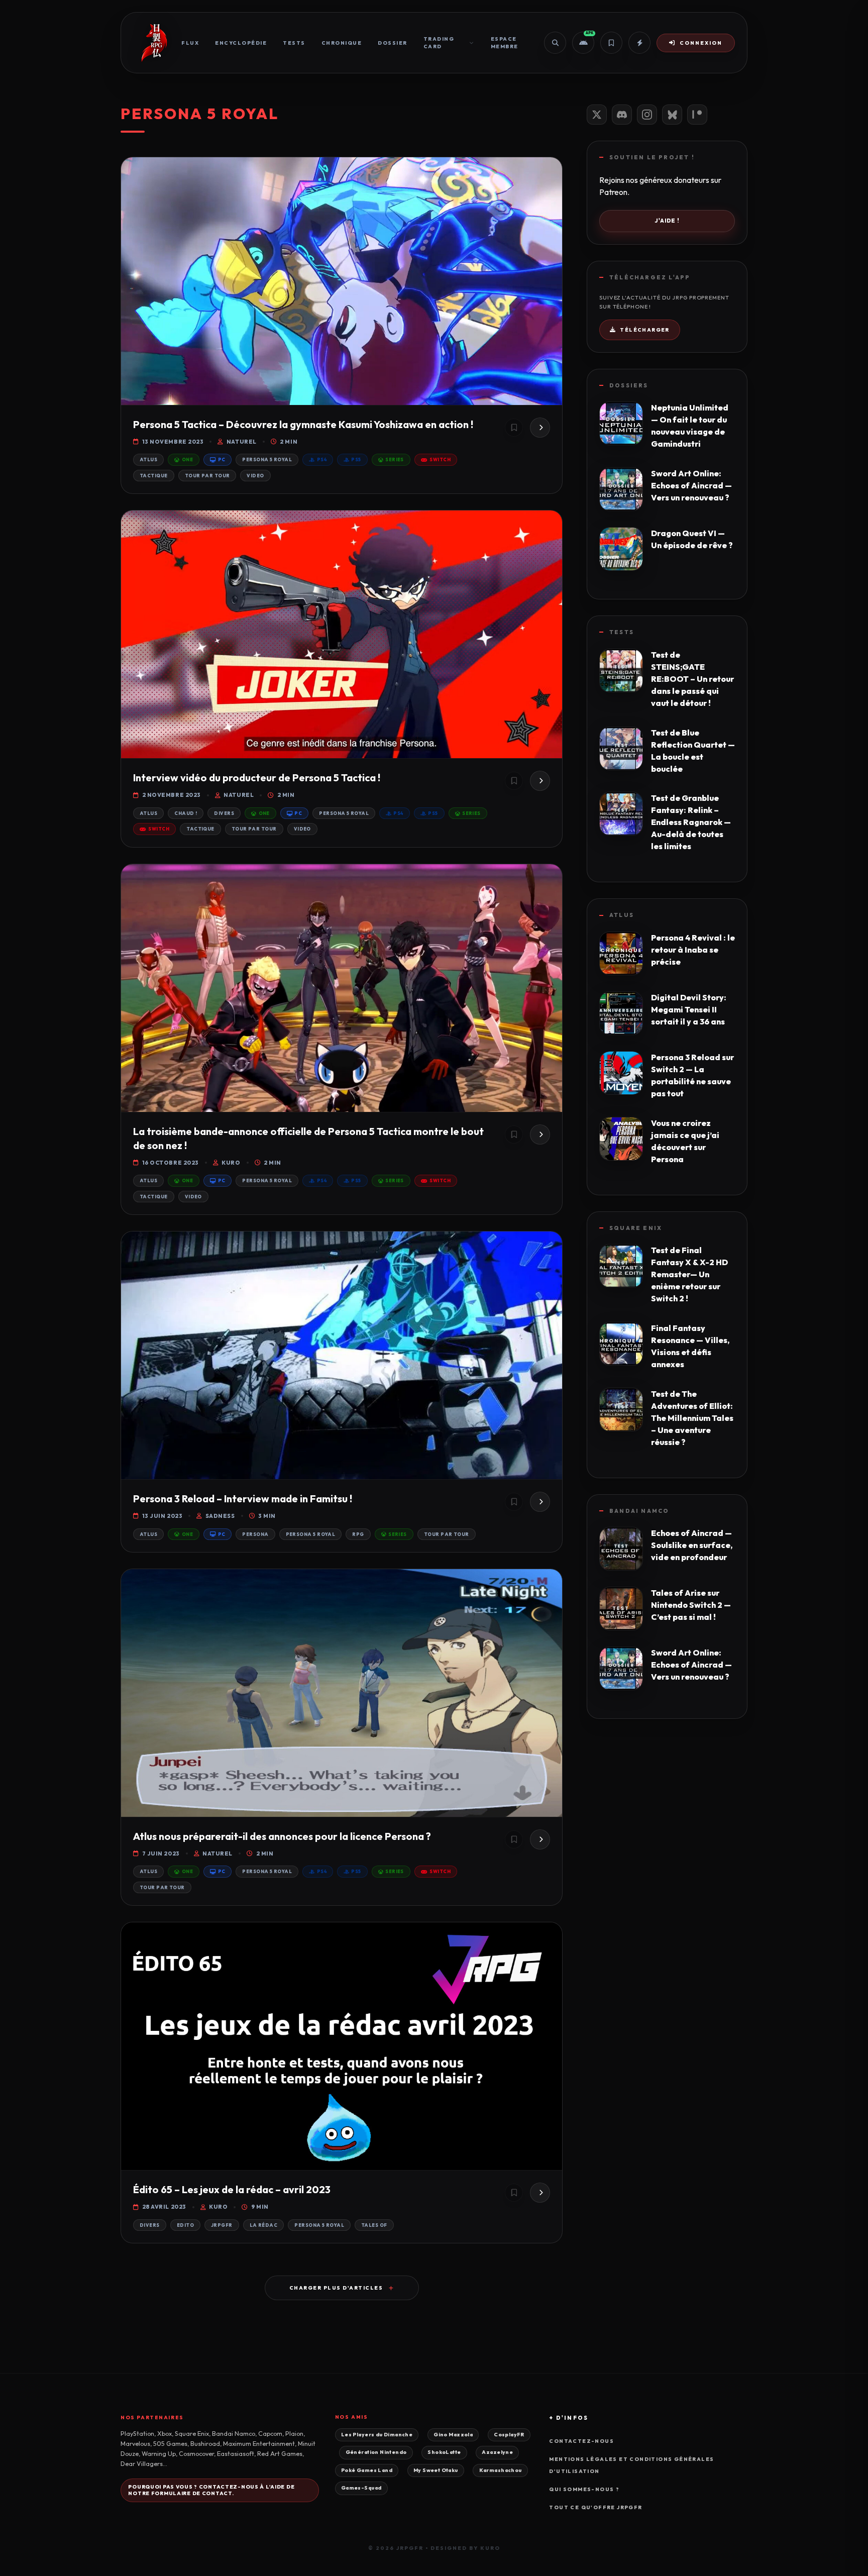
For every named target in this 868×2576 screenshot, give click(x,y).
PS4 (322, 459)
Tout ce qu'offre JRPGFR (595, 2507)
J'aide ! (667, 221)
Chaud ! (186, 813)
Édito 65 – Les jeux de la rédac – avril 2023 (232, 2189)
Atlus (148, 459)
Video (255, 476)
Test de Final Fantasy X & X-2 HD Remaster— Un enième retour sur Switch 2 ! (689, 1274)
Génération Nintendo (376, 2452)
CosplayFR (509, 2435)
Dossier (393, 43)
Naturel (241, 442)
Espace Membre (505, 43)
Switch (440, 459)
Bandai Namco (639, 1511)
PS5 (356, 459)
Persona (255, 1534)
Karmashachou (501, 2470)
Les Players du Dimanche (377, 2435)
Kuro (231, 1163)
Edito (185, 2225)
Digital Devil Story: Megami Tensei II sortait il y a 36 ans (689, 1009)
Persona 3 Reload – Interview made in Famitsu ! (243, 1499)
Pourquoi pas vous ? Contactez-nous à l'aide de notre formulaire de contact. (211, 2490)
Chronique (342, 43)
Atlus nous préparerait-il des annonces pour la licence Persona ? (282, 1836)
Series (395, 459)
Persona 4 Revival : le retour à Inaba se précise (693, 950)
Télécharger (644, 330)
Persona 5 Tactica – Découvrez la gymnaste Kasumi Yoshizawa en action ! (303, 424)
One (187, 459)
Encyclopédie (241, 43)
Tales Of (374, 2225)
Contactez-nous (581, 2441)
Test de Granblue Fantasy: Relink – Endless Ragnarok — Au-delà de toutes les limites (691, 822)
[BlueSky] (672, 115)
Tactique (154, 476)
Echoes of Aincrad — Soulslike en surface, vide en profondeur (692, 1545)
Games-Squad (361, 2488)
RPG (358, 1534)
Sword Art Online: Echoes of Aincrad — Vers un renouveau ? (691, 485)
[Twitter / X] (597, 115)
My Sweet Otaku (436, 2470)
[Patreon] (697, 115)
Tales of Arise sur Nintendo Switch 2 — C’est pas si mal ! (691, 1605)
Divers (224, 813)
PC (222, 459)
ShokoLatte (444, 2452)
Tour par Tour (207, 476)
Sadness (220, 1516)
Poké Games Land (367, 2470)
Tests (294, 43)
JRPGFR (222, 2225)
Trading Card (439, 43)
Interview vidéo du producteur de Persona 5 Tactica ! (257, 778)
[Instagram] (647, 115)
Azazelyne (497, 2452)
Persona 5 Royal (267, 459)
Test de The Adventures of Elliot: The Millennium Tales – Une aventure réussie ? (692, 1418)
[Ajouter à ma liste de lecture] (514, 428)
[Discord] (622, 115)
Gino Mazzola (453, 2435)
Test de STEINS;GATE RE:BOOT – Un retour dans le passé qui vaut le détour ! (692, 679)
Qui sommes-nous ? (584, 2489)
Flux (190, 43)
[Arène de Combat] (639, 43)
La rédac (264, 2225)
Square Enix (636, 1228)
